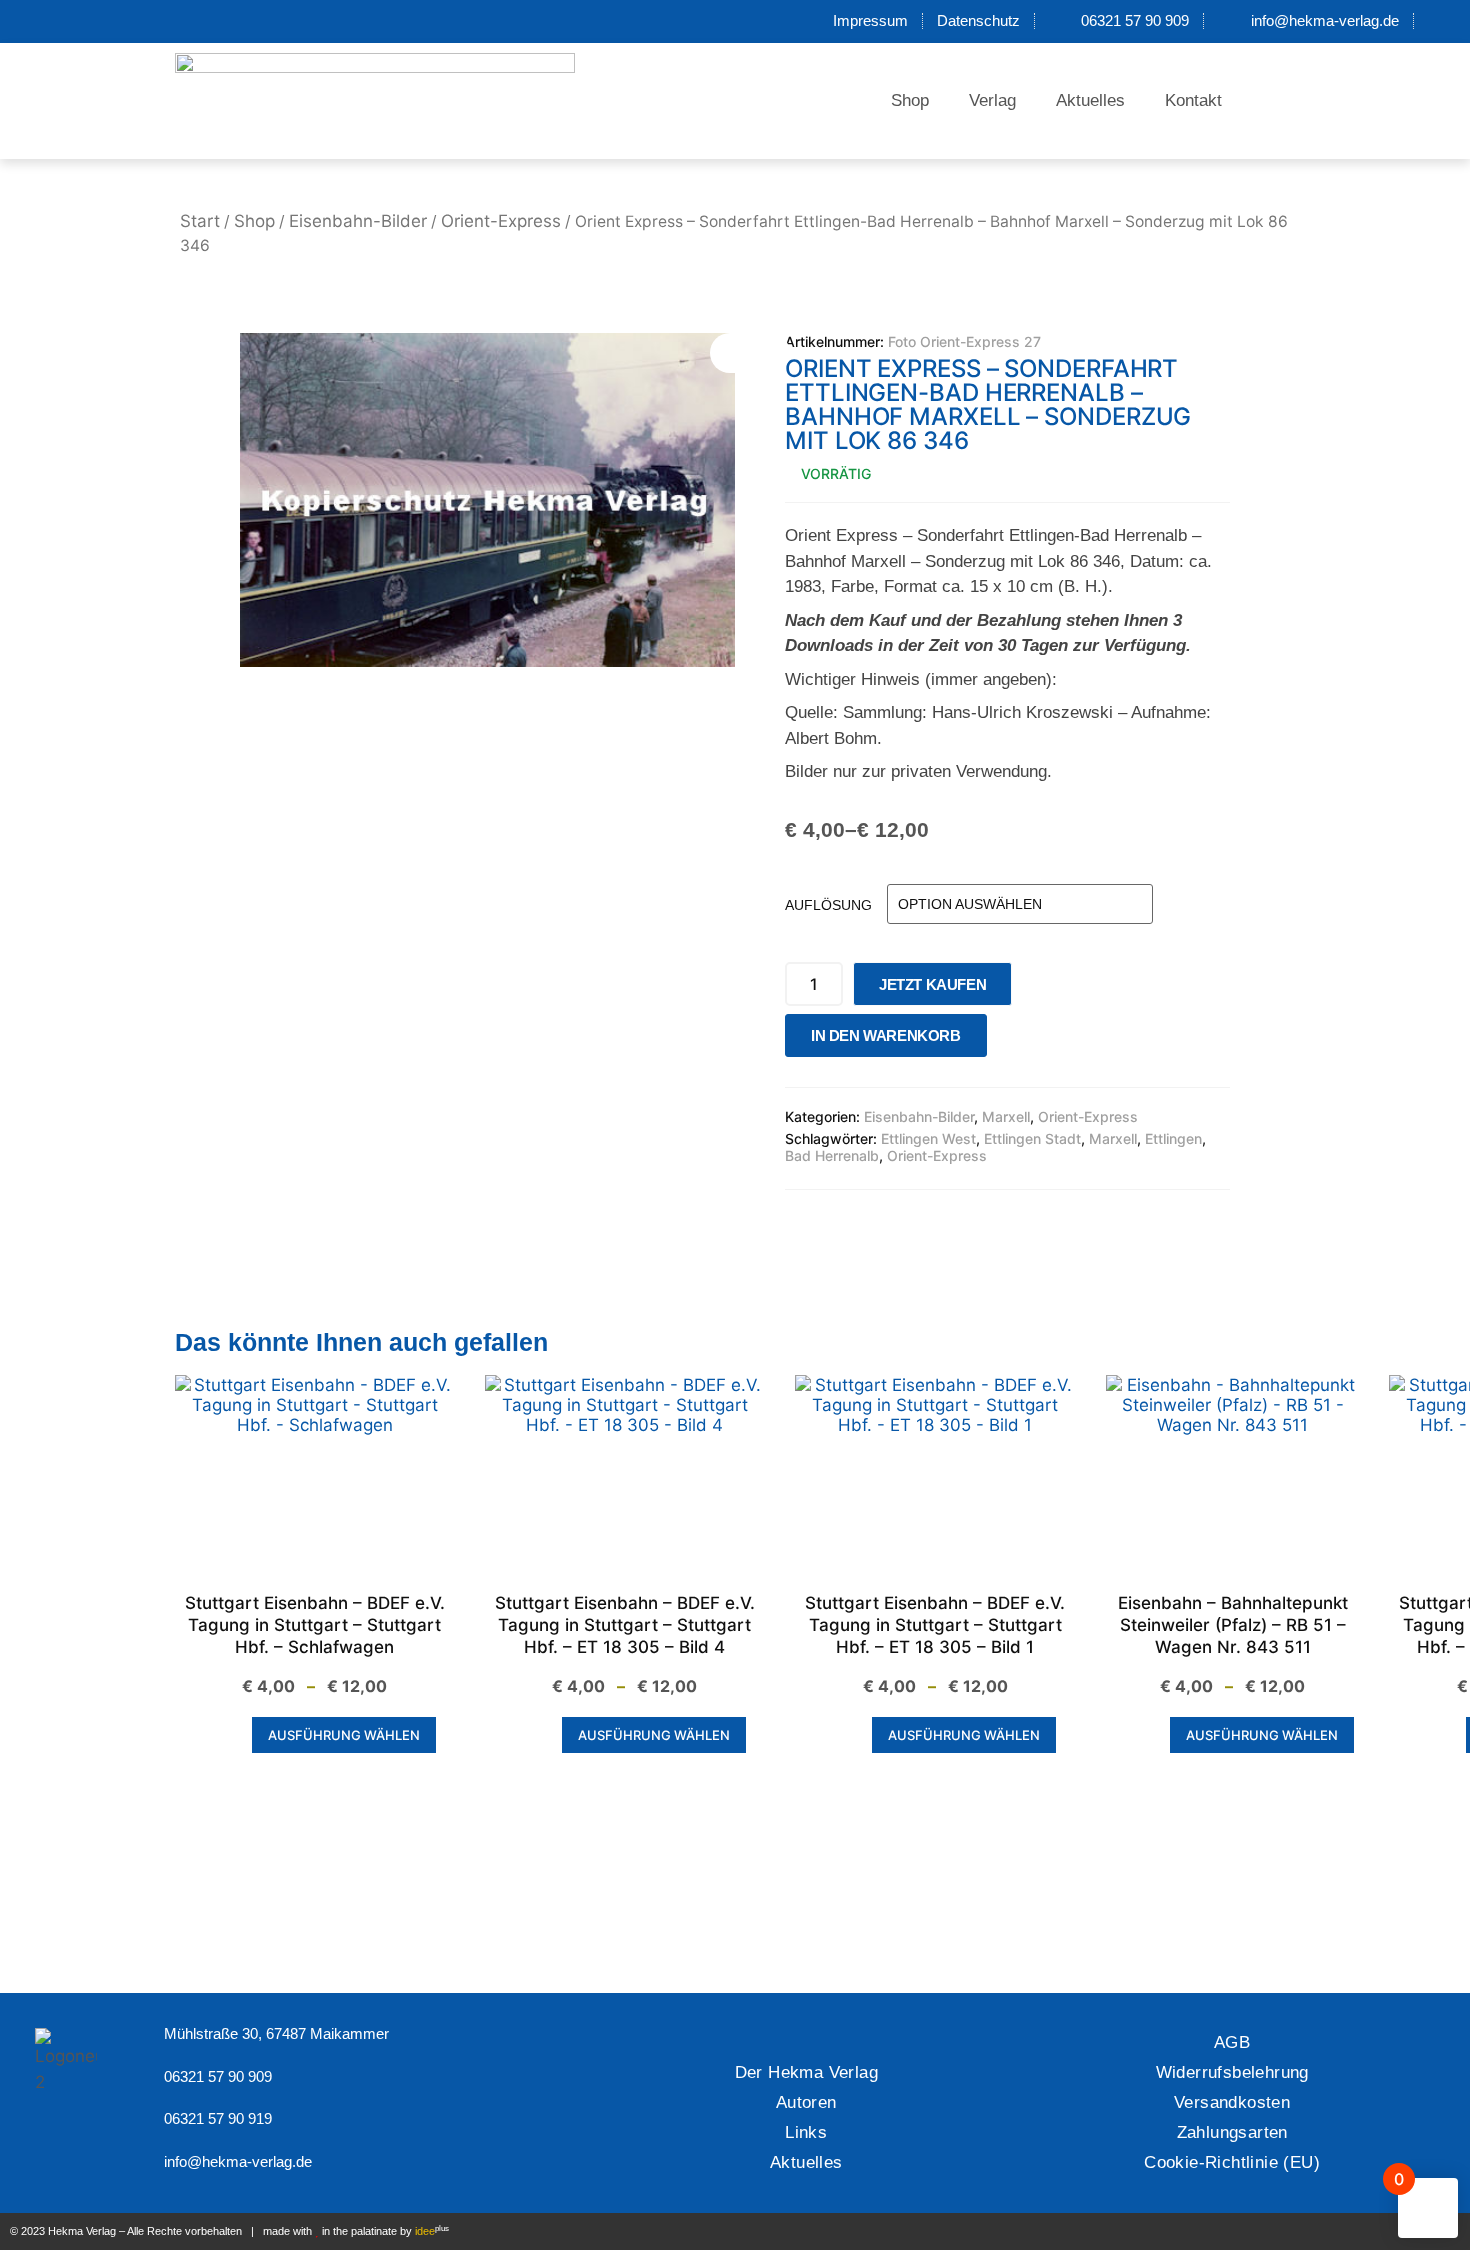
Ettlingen (1173, 1138)
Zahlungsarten (1232, 2132)
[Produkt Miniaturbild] (750, 353)
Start (200, 221)
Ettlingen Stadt (1032, 1138)
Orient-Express (501, 221)
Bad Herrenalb (832, 1155)
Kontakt (1193, 100)
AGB (1232, 2042)
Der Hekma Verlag (806, 2072)
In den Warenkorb (886, 1035)
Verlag (992, 100)
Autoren (806, 2102)
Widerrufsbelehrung (1232, 2072)
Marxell (1006, 1116)
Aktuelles (1090, 100)
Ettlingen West (928, 1138)
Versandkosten (1232, 2102)
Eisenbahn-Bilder (358, 221)
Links (806, 2132)
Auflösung (828, 905)
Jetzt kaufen (932, 984)
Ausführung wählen (344, 1735)
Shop (910, 100)
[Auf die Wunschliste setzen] (1008, 1040)
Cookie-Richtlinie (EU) (1232, 2162)
